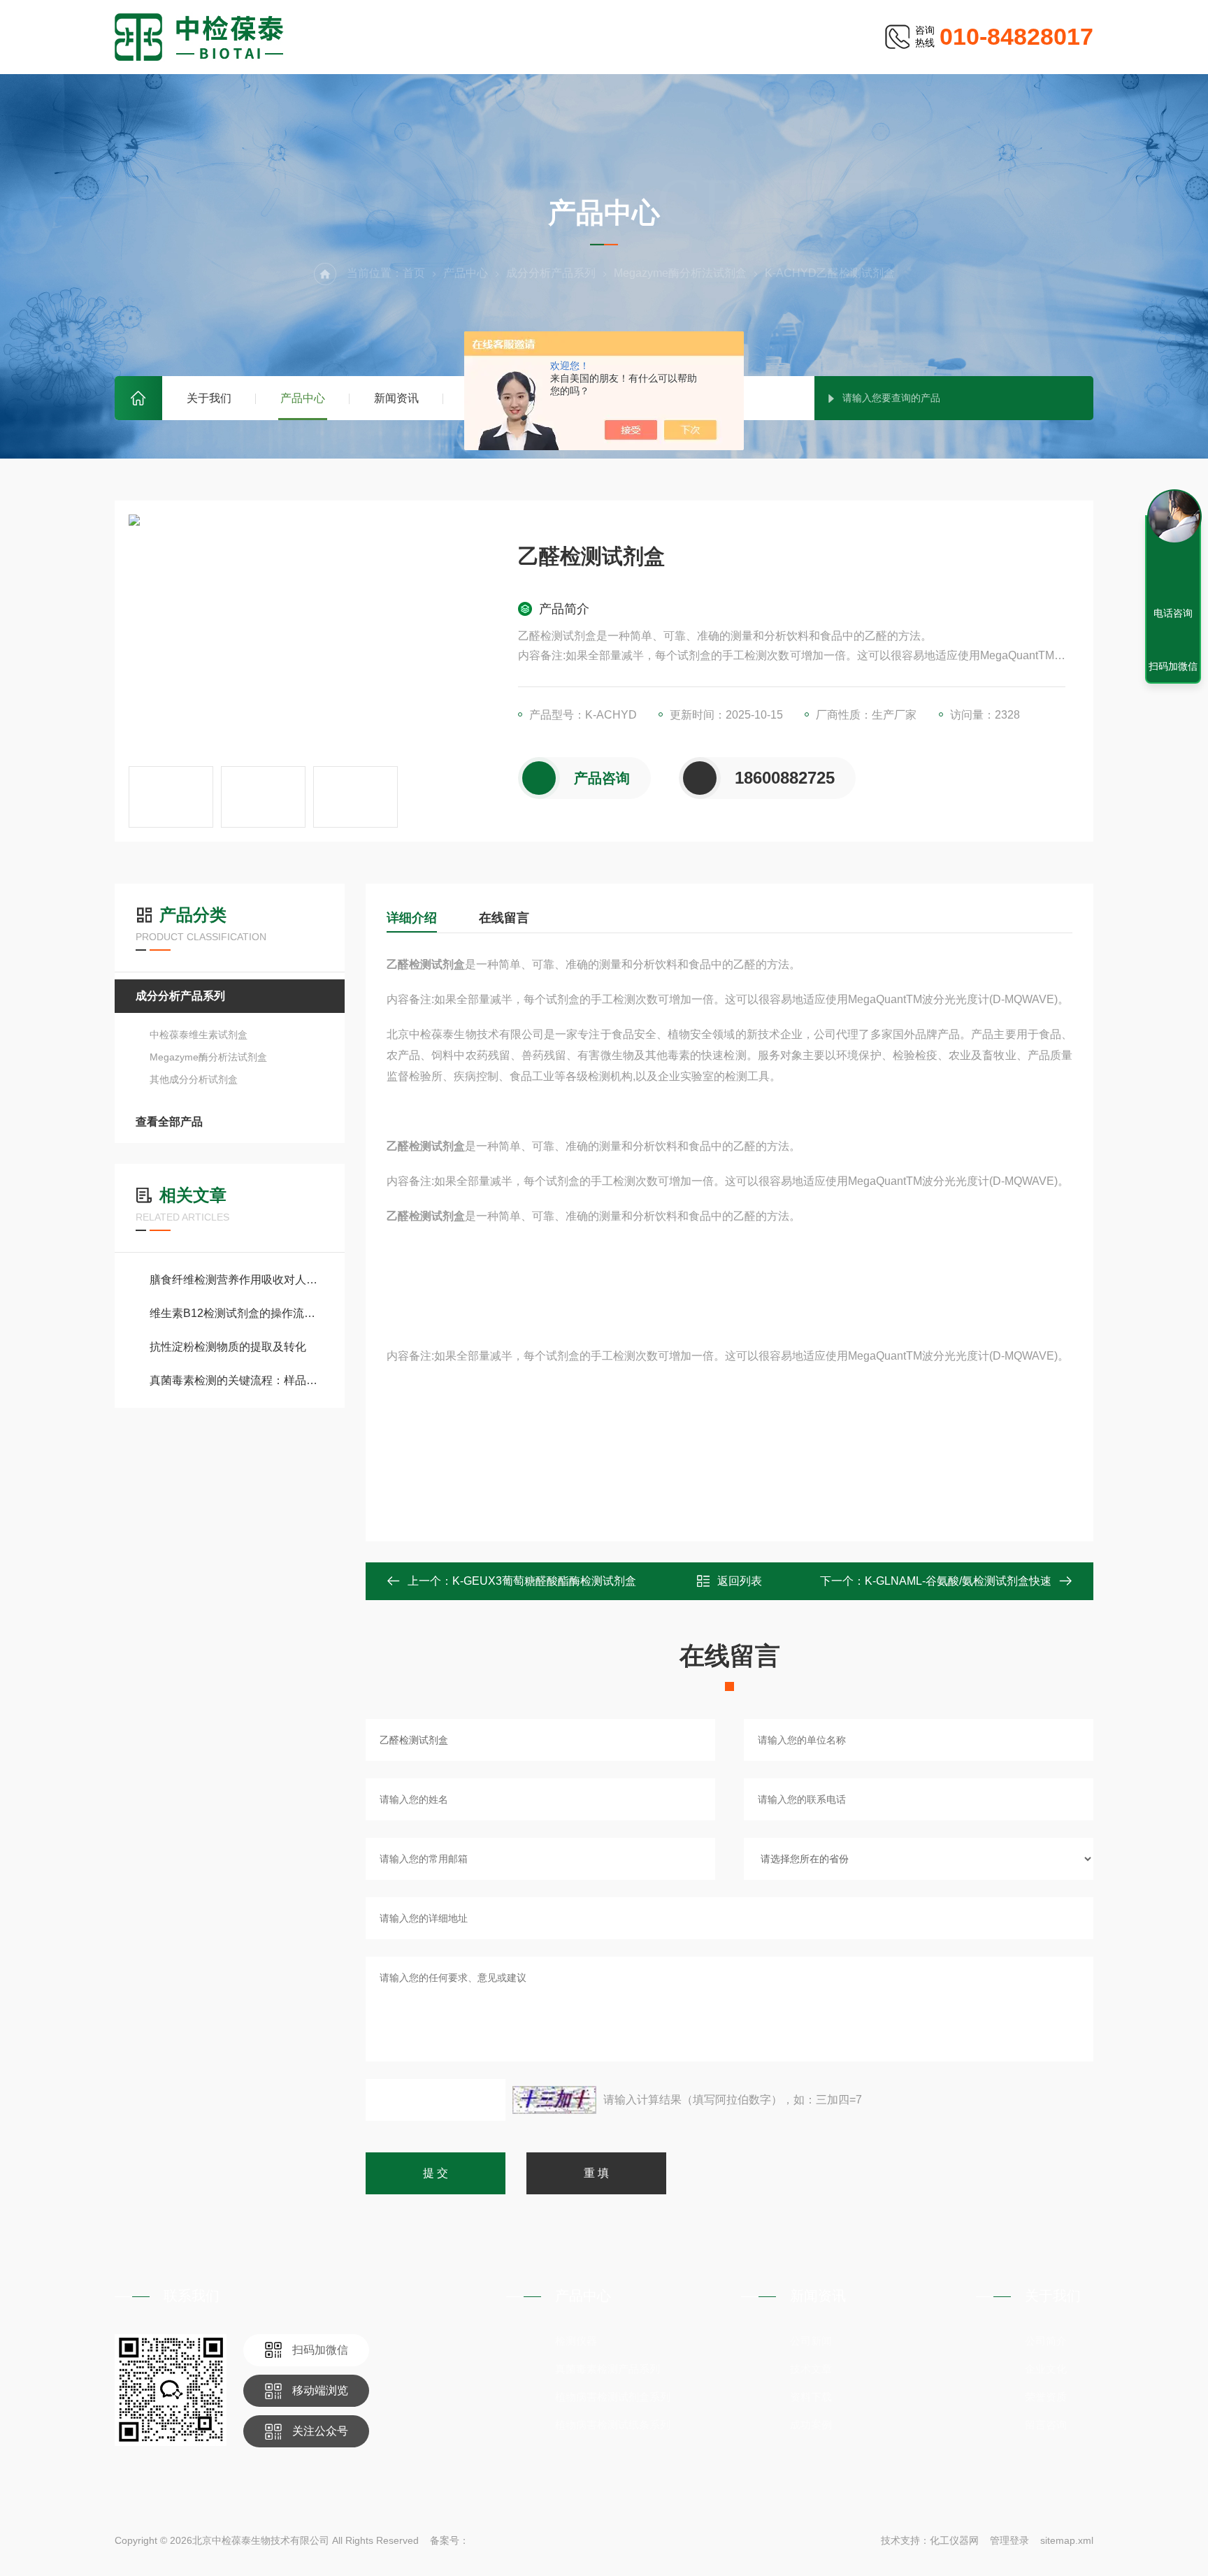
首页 (138, 398)
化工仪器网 (954, 2540)
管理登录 (1009, 2540)
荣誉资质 (1046, 2397)
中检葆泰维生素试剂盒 (199, 1035)
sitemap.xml (1067, 2540)
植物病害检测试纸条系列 (613, 2425)
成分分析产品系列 (551, 273)
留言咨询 (1046, 2425)
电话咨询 (1173, 613)
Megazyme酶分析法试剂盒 (680, 273)
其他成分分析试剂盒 (194, 1079)
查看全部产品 (169, 1122)
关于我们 (209, 398)
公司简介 (1046, 2341)
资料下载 (811, 2397)
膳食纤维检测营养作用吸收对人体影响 (237, 1280)
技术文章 (811, 2369)
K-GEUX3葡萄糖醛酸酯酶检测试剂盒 (544, 1581)
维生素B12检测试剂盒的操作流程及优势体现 (237, 1313)
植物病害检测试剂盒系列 (613, 2397)
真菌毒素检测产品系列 (607, 2369)
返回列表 (740, 1581)
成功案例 (811, 2425)
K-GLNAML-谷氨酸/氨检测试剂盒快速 (958, 1581)
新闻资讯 (396, 398)
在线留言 (504, 918)
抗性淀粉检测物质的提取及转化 (228, 1347)
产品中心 (303, 398)
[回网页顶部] (1173, 562)
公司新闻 (811, 2341)
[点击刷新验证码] (554, 2100)
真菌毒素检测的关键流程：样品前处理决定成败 (237, 1380)
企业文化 (1046, 2369)
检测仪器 (576, 2341)
